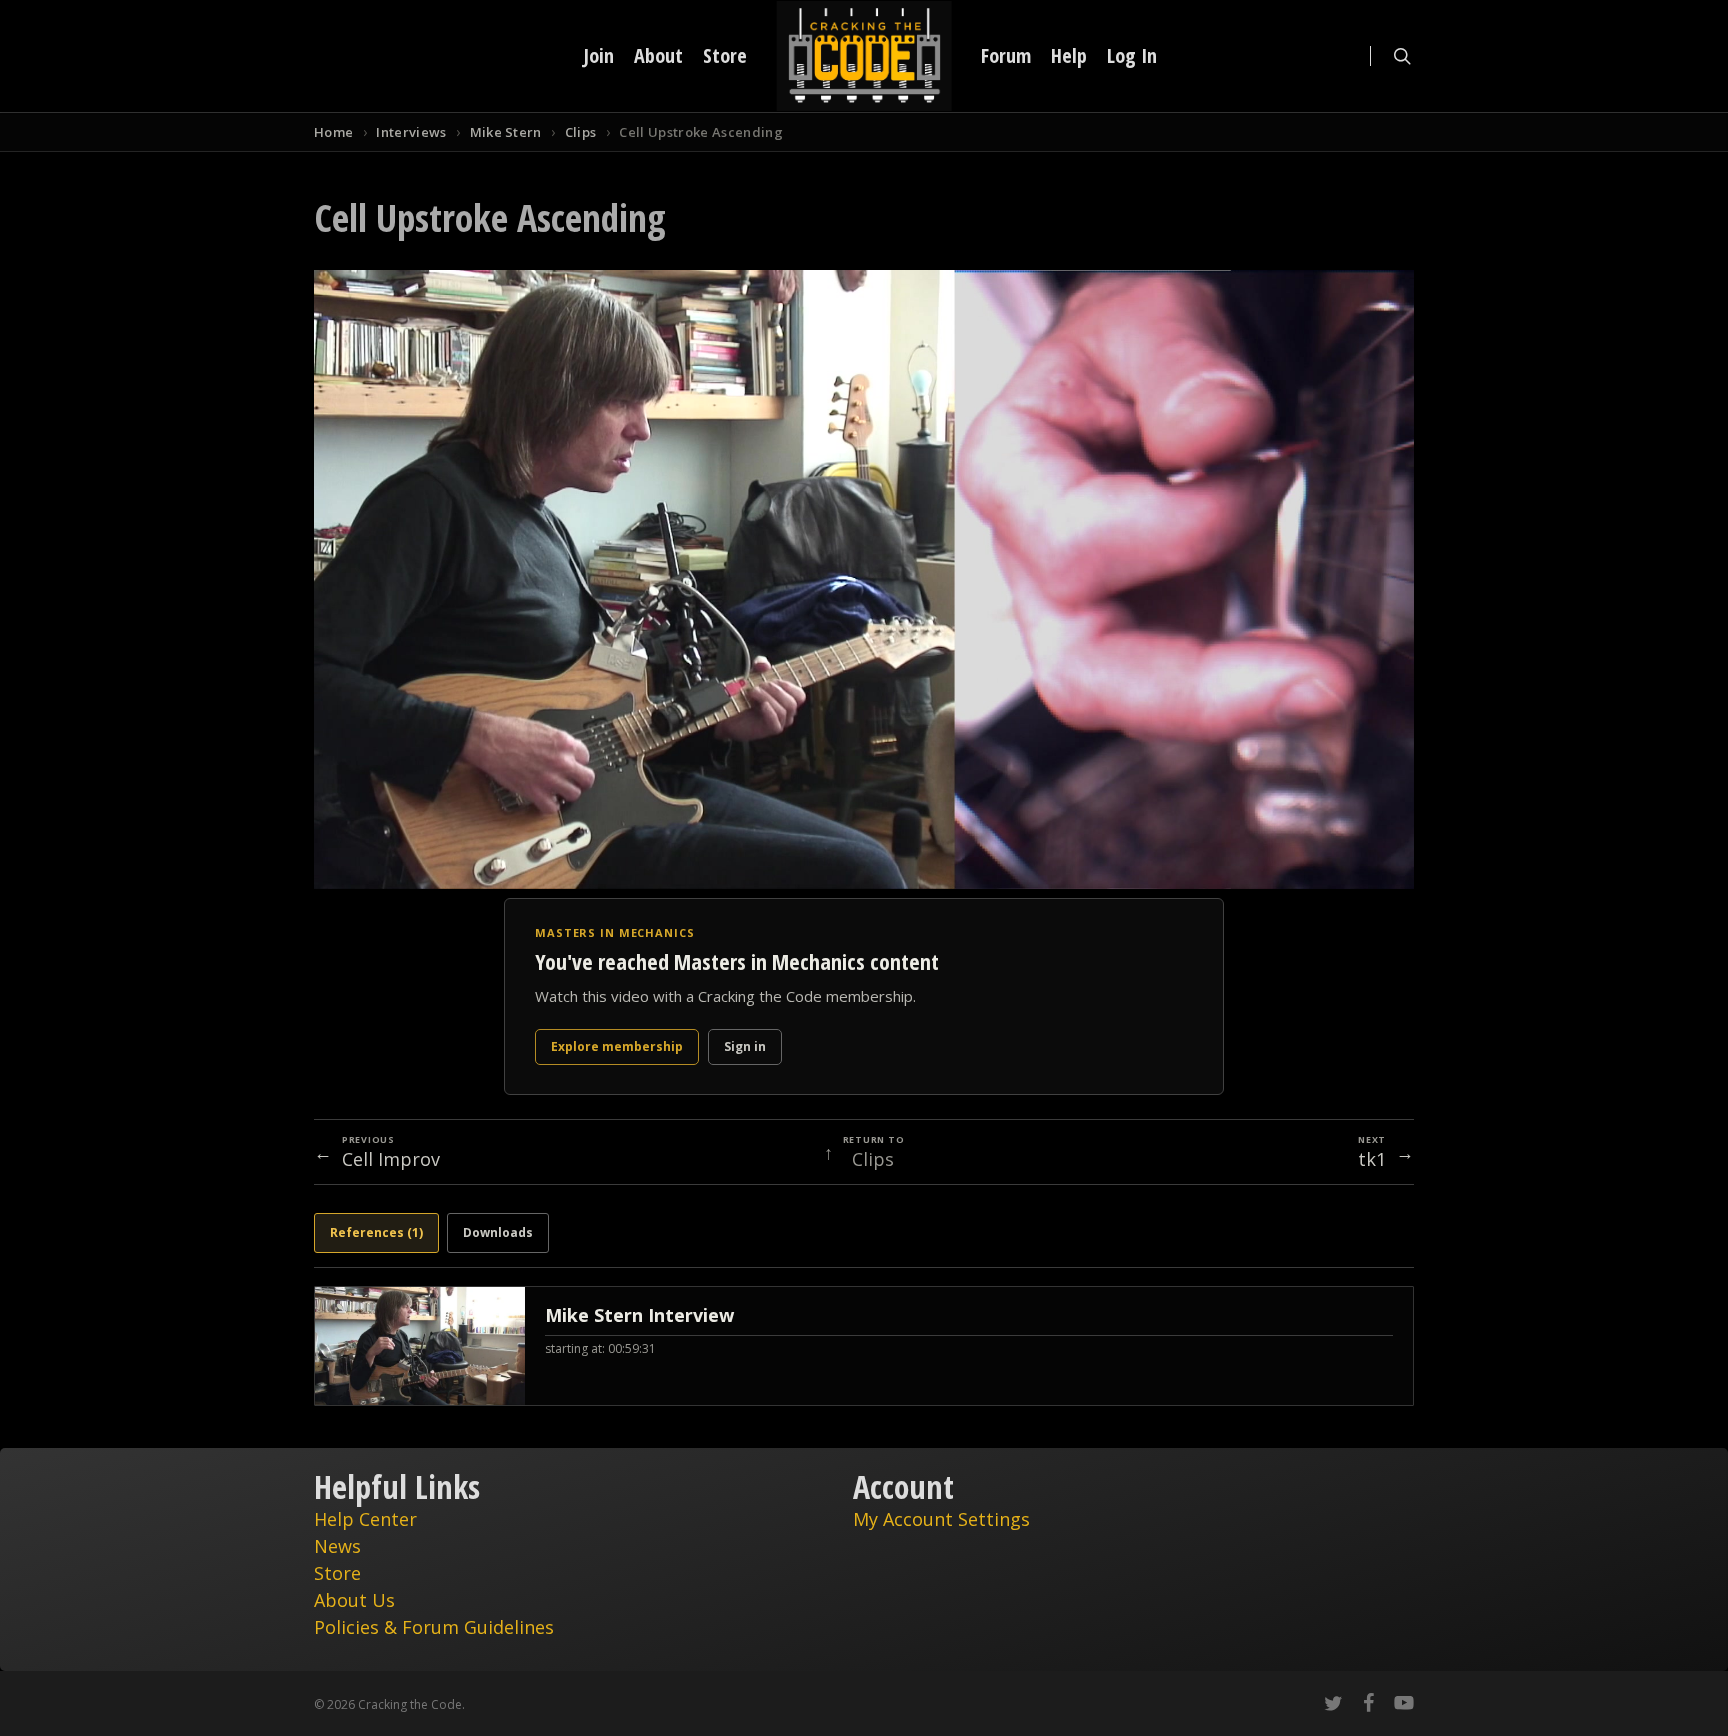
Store (337, 1573)
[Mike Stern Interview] (864, 1346)
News (337, 1546)
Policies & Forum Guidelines (434, 1627)
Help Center (365, 1519)
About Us (354, 1600)
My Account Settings (941, 1519)
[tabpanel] (864, 1346)
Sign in (745, 1046)
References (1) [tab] (376, 1232)
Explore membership (617, 1046)
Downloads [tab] (498, 1232)
